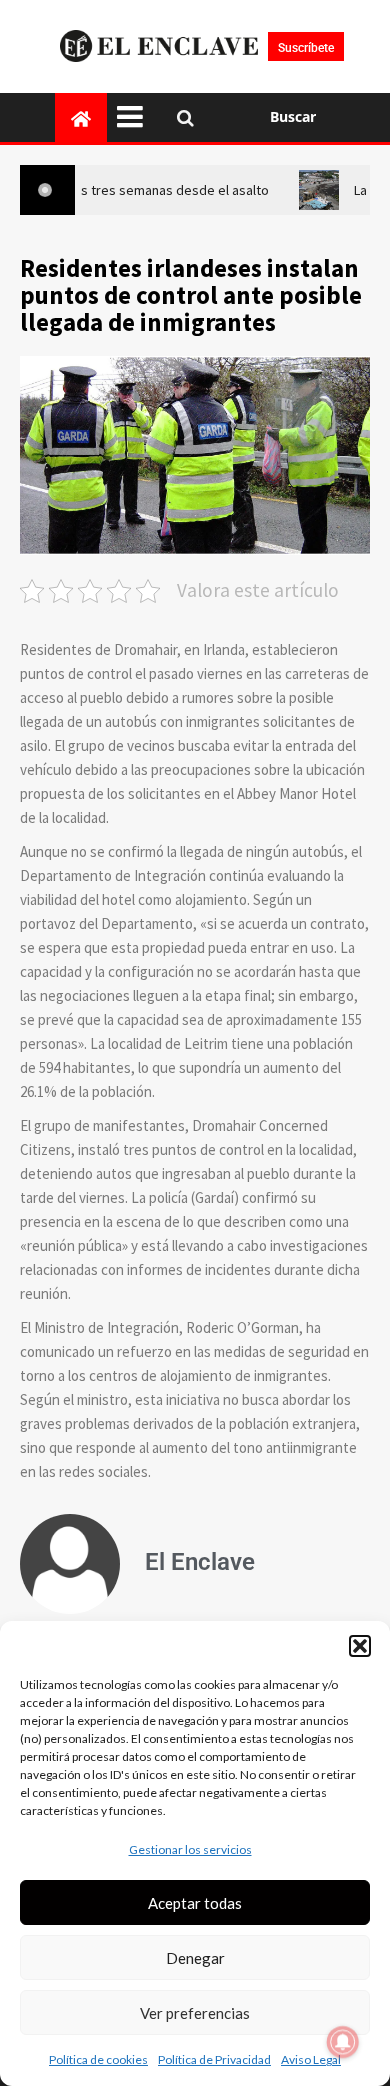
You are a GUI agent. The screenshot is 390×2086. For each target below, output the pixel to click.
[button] (360, 1646)
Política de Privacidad (214, 2059)
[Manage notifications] (343, 2042)
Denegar (195, 1958)
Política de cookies (98, 2059)
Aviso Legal (311, 2059)
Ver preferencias (195, 2013)
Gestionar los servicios (190, 1849)
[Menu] (137, 117)
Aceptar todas (195, 1903)
